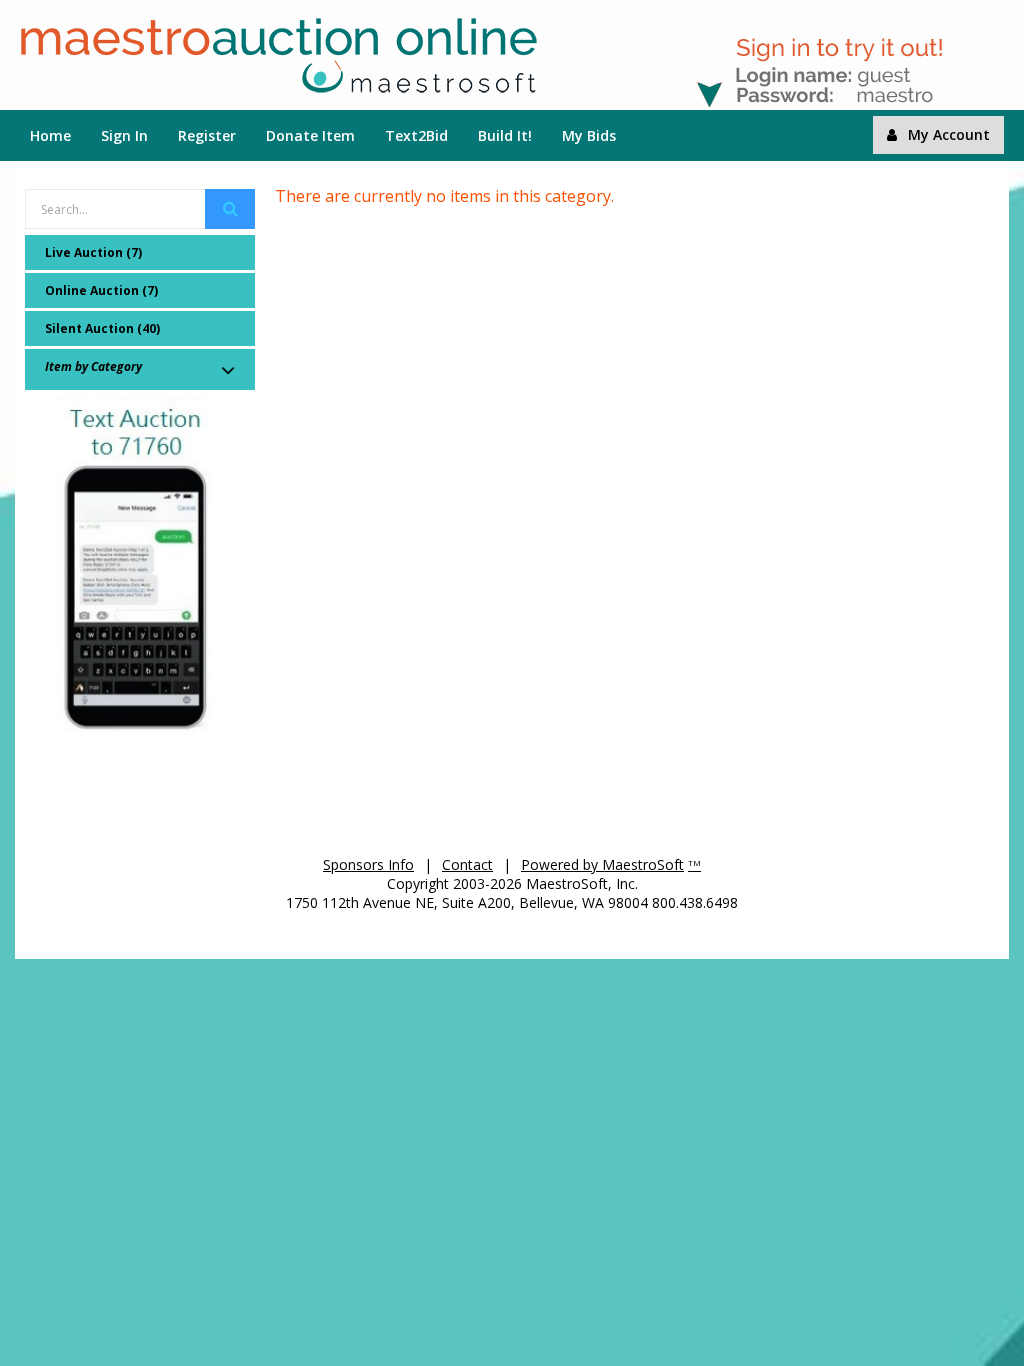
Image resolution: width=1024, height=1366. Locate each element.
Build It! (505, 135)
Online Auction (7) (101, 290)
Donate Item (310, 135)
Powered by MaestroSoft (602, 864)
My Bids (589, 135)
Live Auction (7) (93, 252)
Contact (467, 864)
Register (207, 135)
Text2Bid (416, 135)
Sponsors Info (368, 864)
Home (50, 135)
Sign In (124, 135)
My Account (949, 134)
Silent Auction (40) (102, 328)
